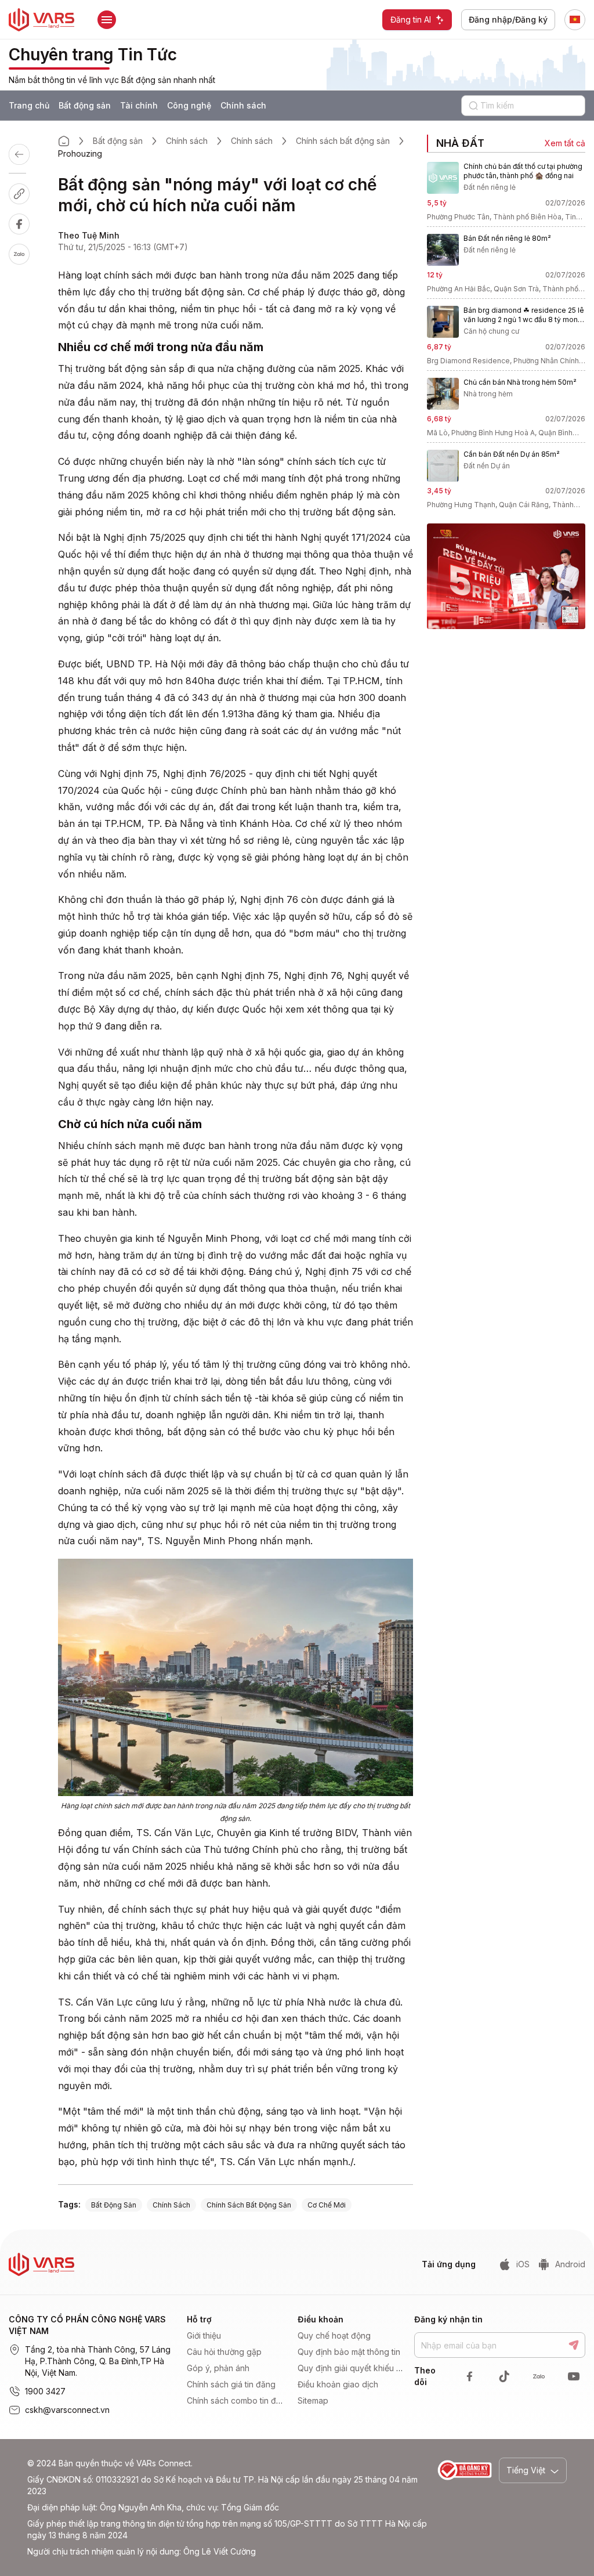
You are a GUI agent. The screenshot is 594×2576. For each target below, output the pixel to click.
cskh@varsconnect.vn (67, 2410)
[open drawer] (107, 20)
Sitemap (313, 2400)
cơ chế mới (327, 2205)
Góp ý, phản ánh (218, 2368)
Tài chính (139, 105)
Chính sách (243, 105)
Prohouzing (80, 153)
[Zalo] (26, 254)
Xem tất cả (565, 143)
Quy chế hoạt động (334, 2335)
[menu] (239, 2368)
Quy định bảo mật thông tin (349, 2352)
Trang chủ (29, 105)
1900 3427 (45, 2391)
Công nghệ (189, 105)
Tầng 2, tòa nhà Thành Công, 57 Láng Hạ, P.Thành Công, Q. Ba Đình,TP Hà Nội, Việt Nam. (98, 2361)
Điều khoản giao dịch (338, 2384)
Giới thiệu (204, 2335)
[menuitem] (236, 2336)
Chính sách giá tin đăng (231, 2384)
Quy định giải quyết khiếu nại (352, 2368)
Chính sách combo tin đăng (239, 2400)
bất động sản (114, 2205)
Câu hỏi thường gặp (224, 2352)
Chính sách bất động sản (343, 141)
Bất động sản (85, 105)
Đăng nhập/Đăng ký (508, 19)
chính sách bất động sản (249, 2205)
